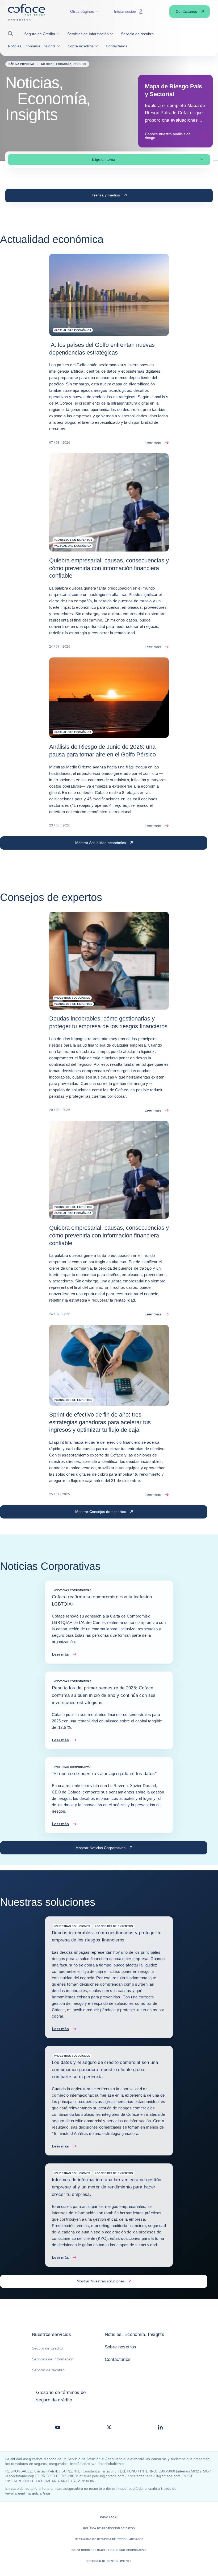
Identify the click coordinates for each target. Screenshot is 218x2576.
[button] (12, 34)
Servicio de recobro (48, 2370)
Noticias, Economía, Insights (135, 2334)
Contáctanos (118, 2359)
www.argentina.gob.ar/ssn (28, 2493)
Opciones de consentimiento (109, 2561)
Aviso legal (109, 2517)
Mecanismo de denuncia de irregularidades (109, 2539)
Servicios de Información (53, 2359)
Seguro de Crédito (47, 2348)
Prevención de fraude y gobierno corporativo (109, 2550)
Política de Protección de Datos (109, 2528)
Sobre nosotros (121, 2347)
